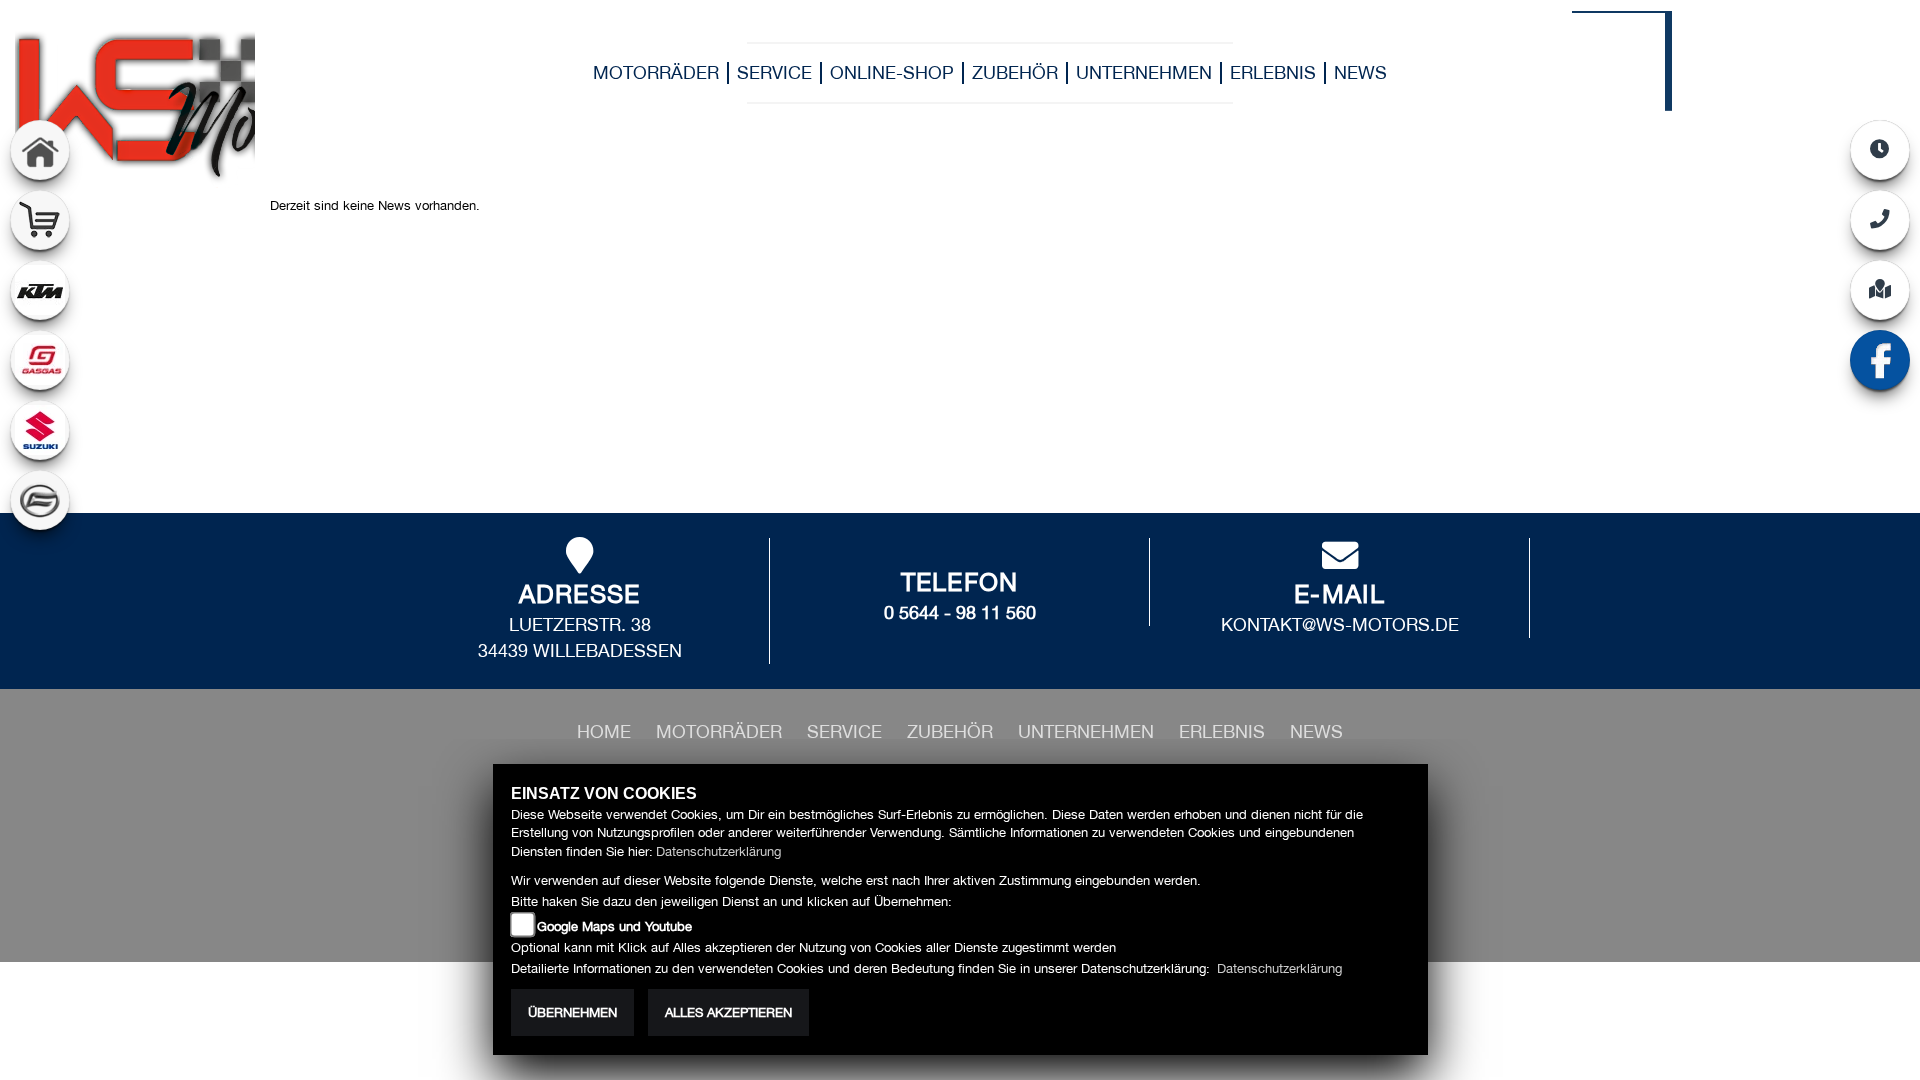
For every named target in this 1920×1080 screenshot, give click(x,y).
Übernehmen (572, 1012)
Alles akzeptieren (728, 1012)
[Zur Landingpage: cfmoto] (40, 500)
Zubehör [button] (1015, 72)
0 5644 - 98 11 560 (960, 612)
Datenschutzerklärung (718, 851)
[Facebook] (1880, 360)
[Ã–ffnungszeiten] (1880, 150)
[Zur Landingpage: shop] (40, 220)
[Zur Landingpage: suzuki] (40, 430)
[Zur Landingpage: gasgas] (40, 360)
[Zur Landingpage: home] (40, 150)
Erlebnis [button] (1273, 72)
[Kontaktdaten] (1880, 220)
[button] (721, 731)
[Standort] (1880, 290)
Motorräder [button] (656, 72)
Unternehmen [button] (1144, 72)
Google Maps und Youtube (614, 926)
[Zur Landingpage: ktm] (40, 290)
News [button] (1360, 72)
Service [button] (774, 72)
